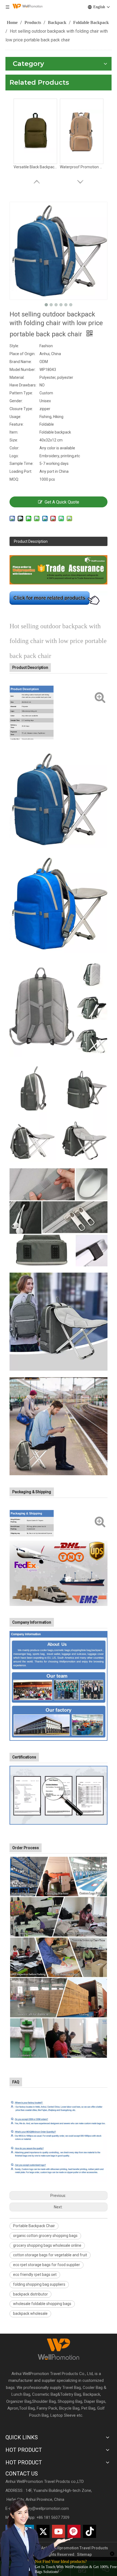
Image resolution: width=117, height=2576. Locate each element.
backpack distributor (30, 2294)
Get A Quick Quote (62, 502)
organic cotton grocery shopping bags (45, 2236)
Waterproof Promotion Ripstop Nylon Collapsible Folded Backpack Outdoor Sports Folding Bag (82, 167)
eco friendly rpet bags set (35, 2275)
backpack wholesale (30, 2313)
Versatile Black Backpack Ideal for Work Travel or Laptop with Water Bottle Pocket (35, 167)
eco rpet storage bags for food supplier (47, 2265)
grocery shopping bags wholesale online (47, 2245)
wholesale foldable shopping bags (42, 2304)
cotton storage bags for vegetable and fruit (50, 2255)
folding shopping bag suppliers (39, 2284)
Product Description (31, 541)
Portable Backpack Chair (34, 2226)
